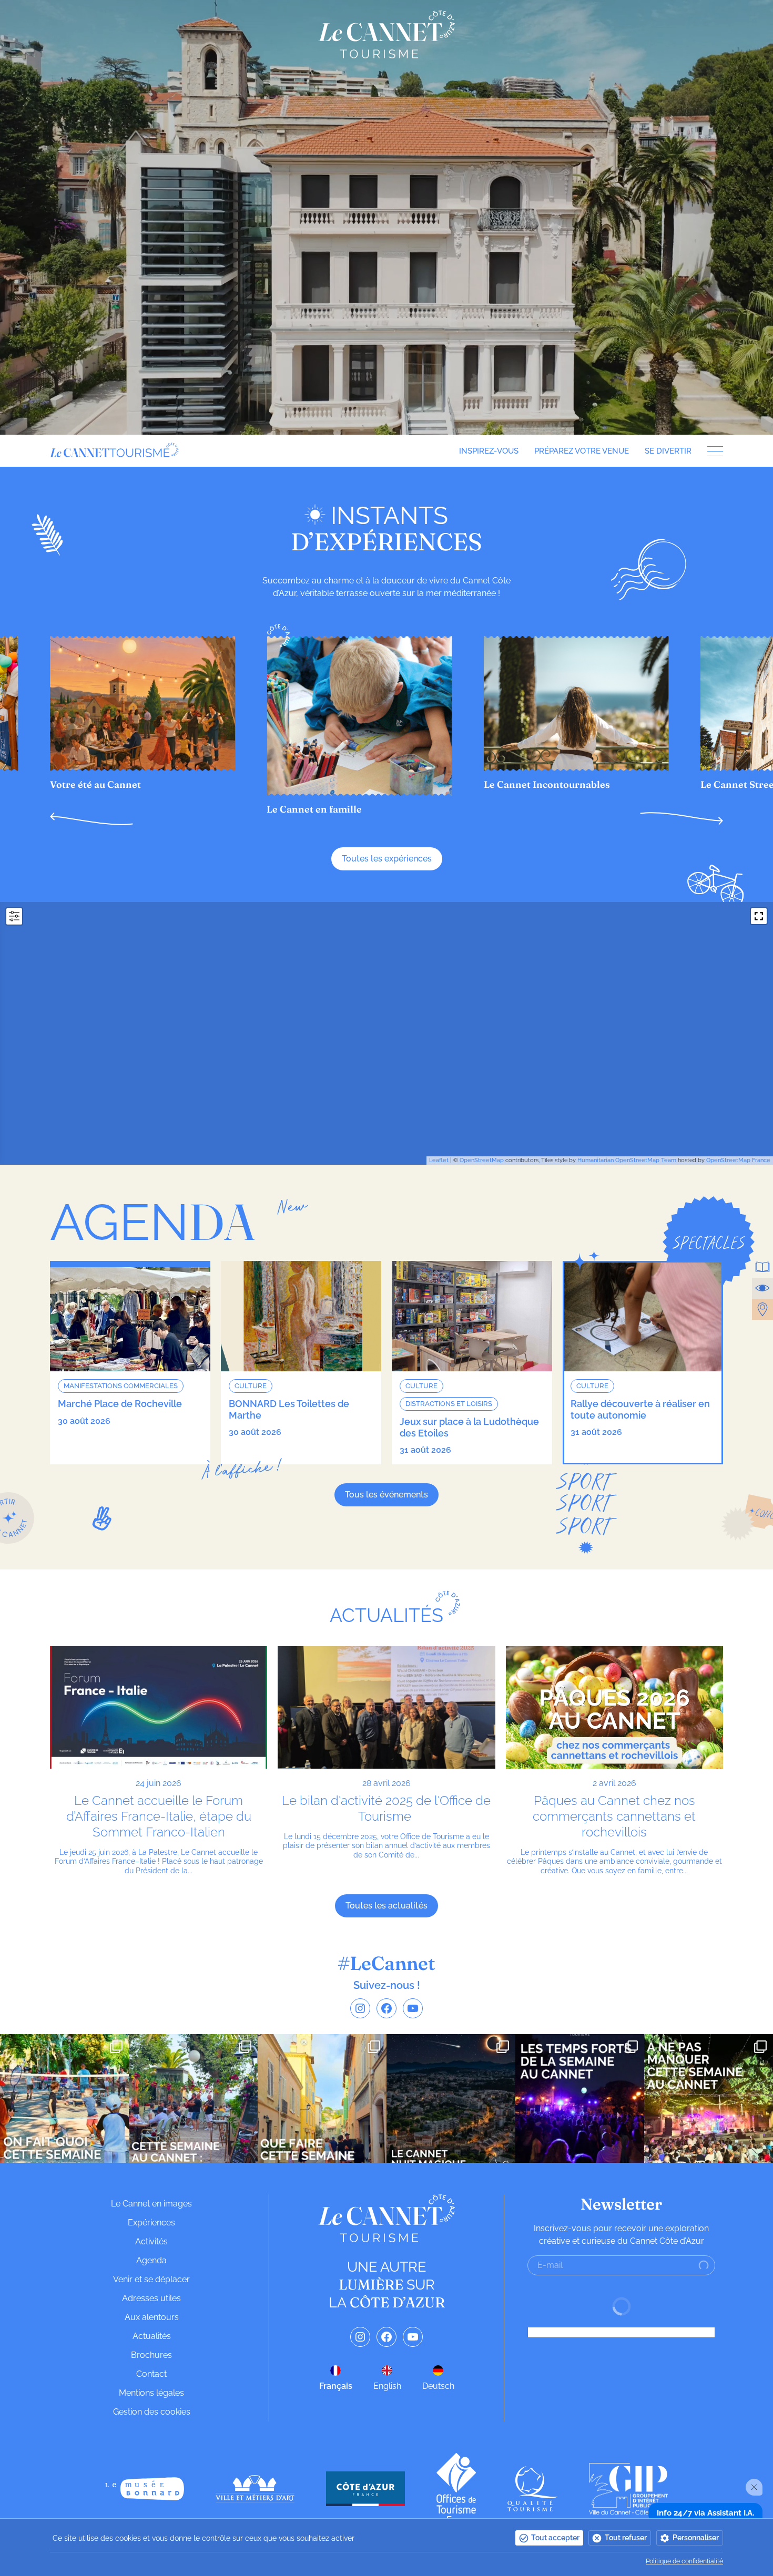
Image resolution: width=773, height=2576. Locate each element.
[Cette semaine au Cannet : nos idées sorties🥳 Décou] (193, 2098)
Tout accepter (555, 2538)
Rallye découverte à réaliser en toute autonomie (640, 1409)
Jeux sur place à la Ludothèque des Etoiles (469, 1427)
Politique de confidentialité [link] (684, 2561)
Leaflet (439, 1160)
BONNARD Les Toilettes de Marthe (289, 1409)
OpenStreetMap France (738, 1160)
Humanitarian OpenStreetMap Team (627, 1160)
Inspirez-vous (489, 451)
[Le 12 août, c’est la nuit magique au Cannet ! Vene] (451, 2098)
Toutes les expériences (387, 859)
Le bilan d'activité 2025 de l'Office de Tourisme (386, 1808)
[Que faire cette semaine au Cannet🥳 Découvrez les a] (322, 2098)
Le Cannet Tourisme (387, 34)
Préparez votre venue (582, 451)
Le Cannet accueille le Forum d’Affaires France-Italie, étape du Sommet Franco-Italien (159, 1816)
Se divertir (668, 451)
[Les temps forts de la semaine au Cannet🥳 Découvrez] (580, 2098)
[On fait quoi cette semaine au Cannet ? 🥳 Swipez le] (64, 2098)
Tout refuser (626, 2538)
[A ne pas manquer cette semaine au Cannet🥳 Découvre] (709, 2098)
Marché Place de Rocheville (120, 1404)
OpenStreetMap (482, 1160)
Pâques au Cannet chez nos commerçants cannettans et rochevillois (614, 1816)
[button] (91, 819)
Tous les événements (387, 1495)
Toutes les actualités (387, 1906)
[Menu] (711, 451)
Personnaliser (696, 2538)
